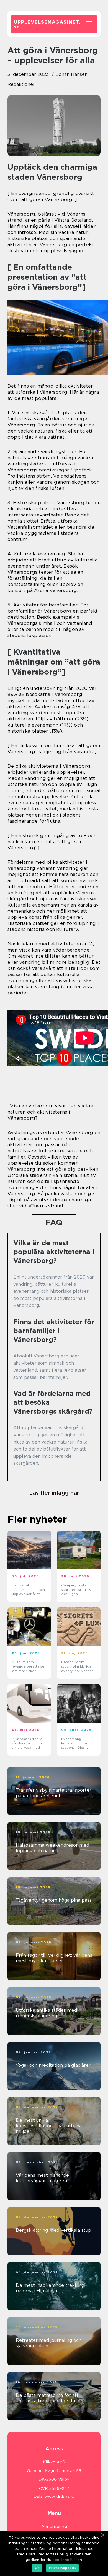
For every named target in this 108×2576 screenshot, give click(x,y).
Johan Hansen (72, 74)
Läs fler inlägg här (54, 1493)
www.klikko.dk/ (60, 2497)
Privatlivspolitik (62, 2568)
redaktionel (21, 84)
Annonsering (54, 2527)
